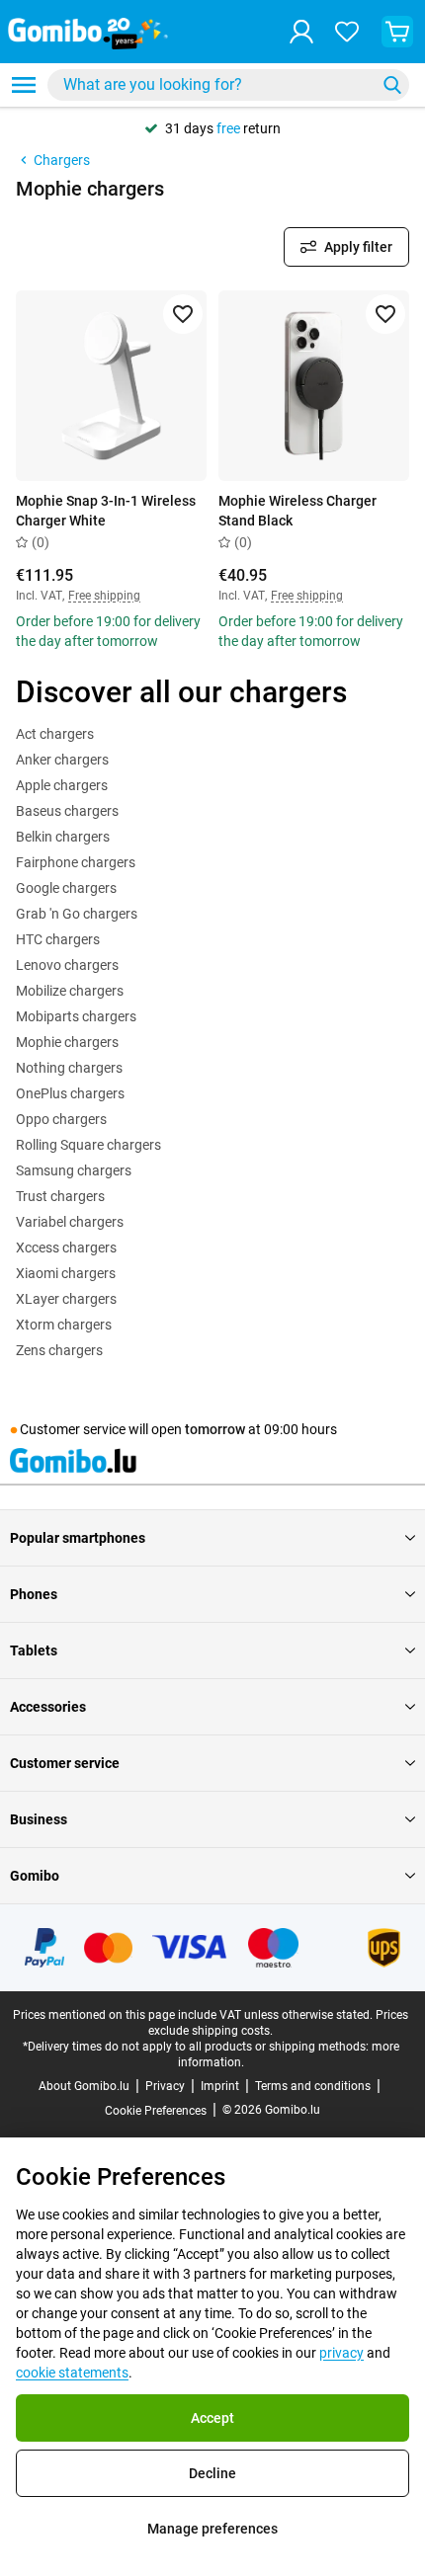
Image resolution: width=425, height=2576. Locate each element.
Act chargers (55, 734)
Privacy (165, 2086)
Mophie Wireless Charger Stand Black (297, 511)
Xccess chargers (66, 1248)
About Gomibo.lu (84, 2086)
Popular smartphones (78, 1538)
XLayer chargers (66, 1299)
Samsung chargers (74, 1170)
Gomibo (35, 1876)
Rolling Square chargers (88, 1145)
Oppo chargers (61, 1119)
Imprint (220, 2086)
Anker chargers (62, 760)
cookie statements (72, 2373)
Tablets (34, 1650)
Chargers (62, 160)
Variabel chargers (70, 1222)
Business (39, 1819)
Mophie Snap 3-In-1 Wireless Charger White (106, 511)
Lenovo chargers (67, 965)
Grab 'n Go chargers (77, 914)
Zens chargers (59, 1350)
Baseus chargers (67, 811)
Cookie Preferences (156, 2111)
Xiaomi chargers (66, 1273)
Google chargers (66, 888)
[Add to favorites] (183, 314)
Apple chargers (62, 785)
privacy (341, 2353)
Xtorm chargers (64, 1325)
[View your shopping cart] (397, 32)
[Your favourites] (347, 32)
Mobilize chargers (70, 991)
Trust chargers (60, 1196)
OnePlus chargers (70, 1093)
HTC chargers (58, 939)
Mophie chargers (67, 1042)
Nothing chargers (69, 1068)
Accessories (48, 1707)
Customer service (65, 1763)
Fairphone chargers (76, 862)
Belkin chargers (63, 837)
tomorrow (215, 1429)
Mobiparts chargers (76, 1016)
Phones (34, 1594)
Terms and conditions (313, 2086)
